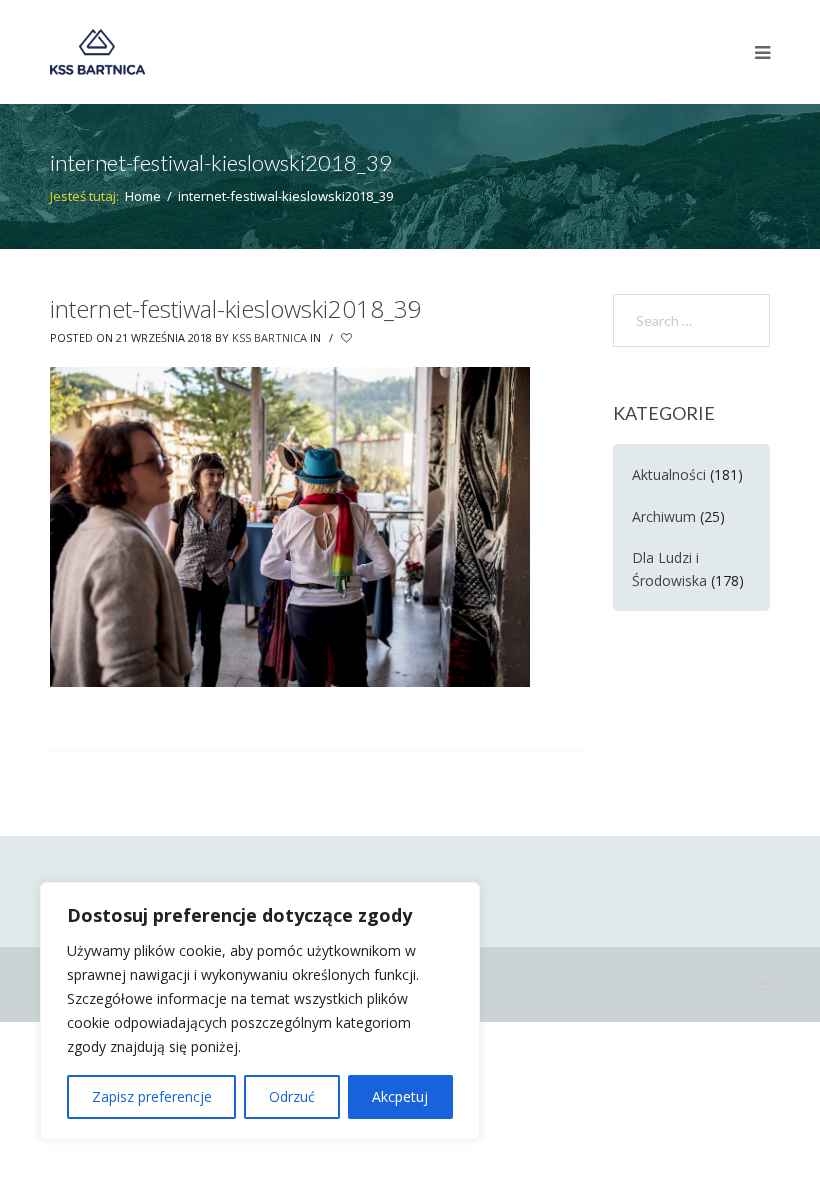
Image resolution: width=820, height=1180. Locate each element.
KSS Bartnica (269, 337)
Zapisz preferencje (152, 1096)
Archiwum (664, 516)
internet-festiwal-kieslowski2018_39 (236, 308)
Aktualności (669, 474)
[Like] (348, 338)
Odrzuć (292, 1096)
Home (143, 196)
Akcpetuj (400, 1096)
